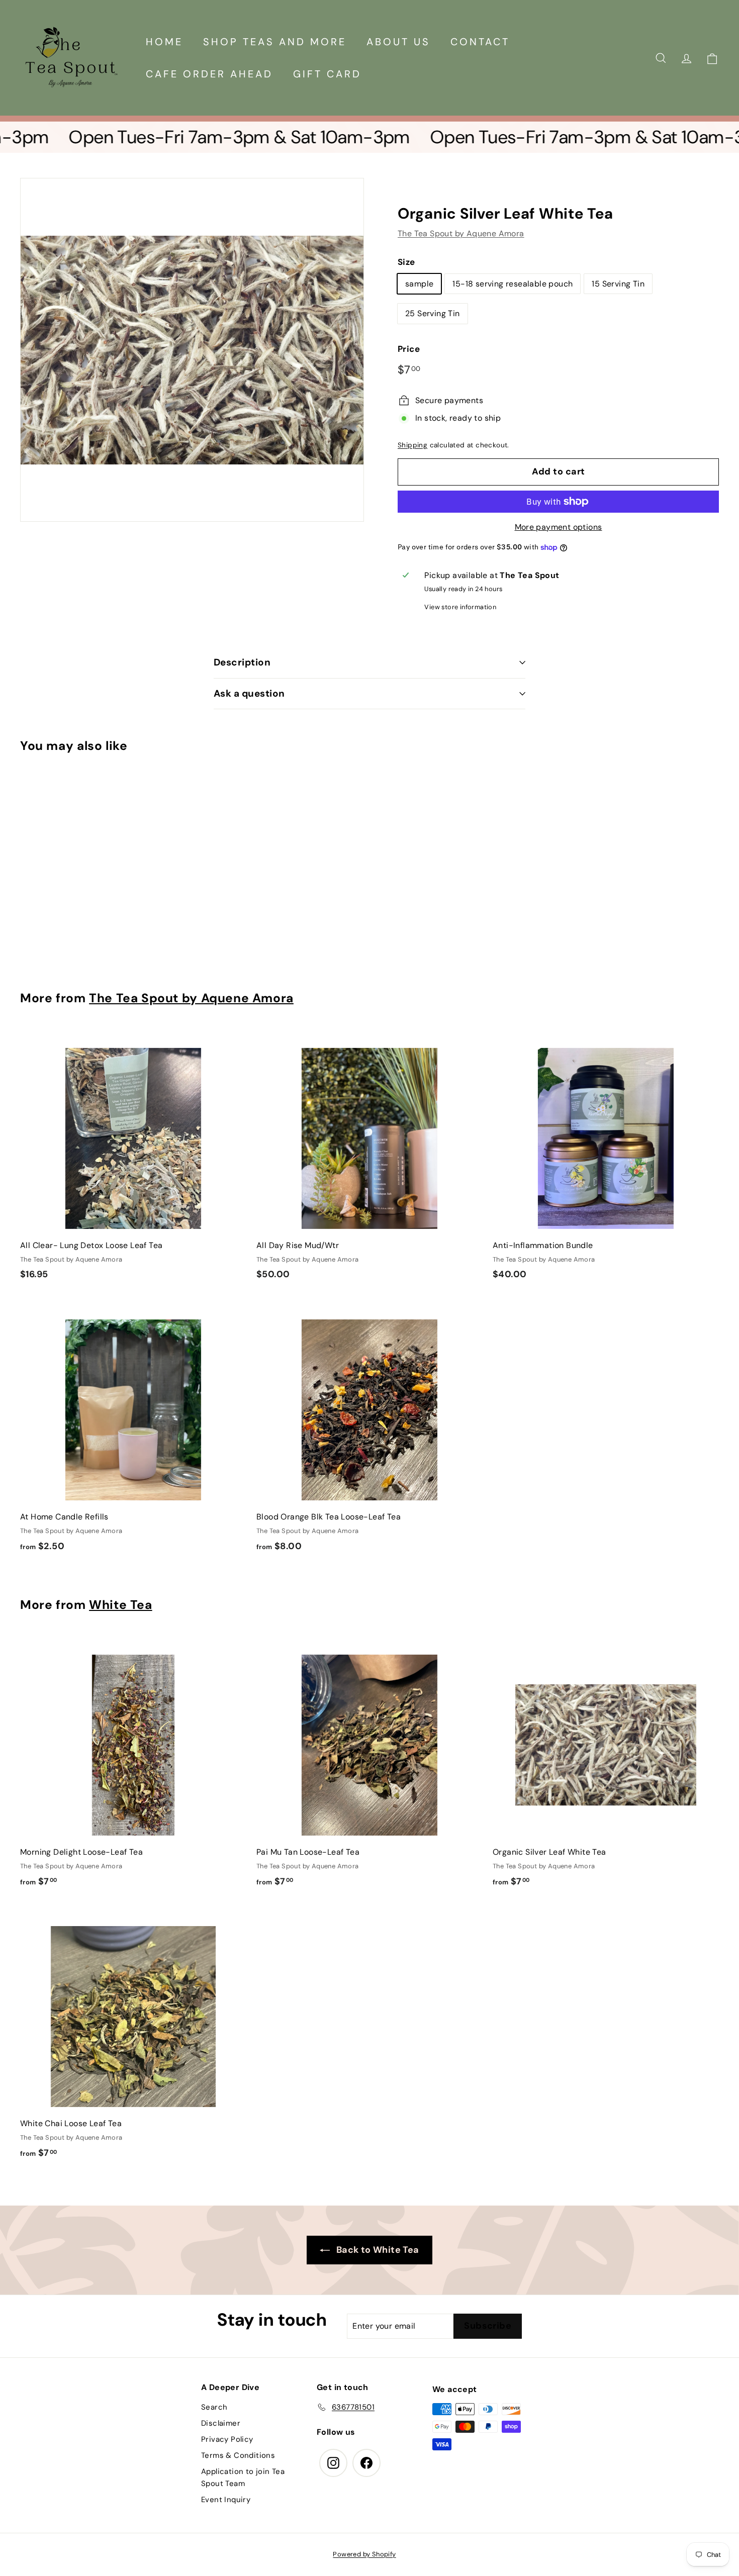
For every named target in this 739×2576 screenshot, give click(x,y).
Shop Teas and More (275, 42)
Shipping (412, 445)
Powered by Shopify (364, 2554)
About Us (398, 42)
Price (409, 349)
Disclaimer (221, 2423)
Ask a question (249, 693)
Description (242, 662)
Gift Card (327, 74)
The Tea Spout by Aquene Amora (461, 233)
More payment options (559, 527)
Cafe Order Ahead (209, 74)
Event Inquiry (226, 2500)
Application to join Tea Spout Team (243, 2477)
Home (164, 42)
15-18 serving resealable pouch (513, 284)
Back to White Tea (376, 2250)
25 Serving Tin (433, 313)
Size (406, 262)
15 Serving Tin (618, 284)
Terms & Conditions (238, 2455)
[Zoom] (192, 350)
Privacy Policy (227, 2439)
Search (214, 2407)
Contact (480, 42)
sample (419, 284)
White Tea (121, 1605)
